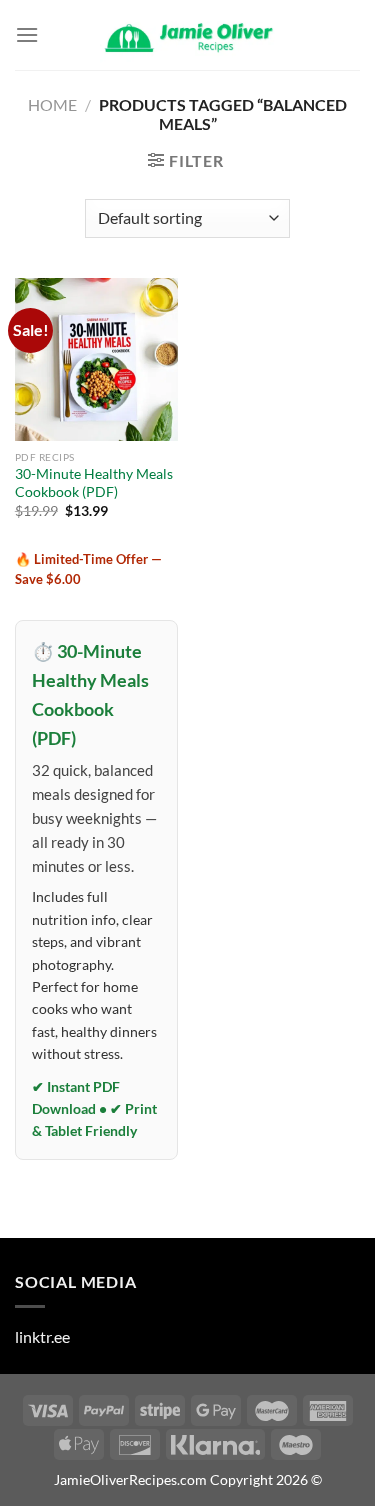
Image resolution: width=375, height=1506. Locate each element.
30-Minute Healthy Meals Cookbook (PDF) (94, 483)
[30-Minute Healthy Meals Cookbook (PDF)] (96, 359)
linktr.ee (42, 1336)
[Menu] (27, 34)
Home (52, 104)
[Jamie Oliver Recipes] (188, 35)
